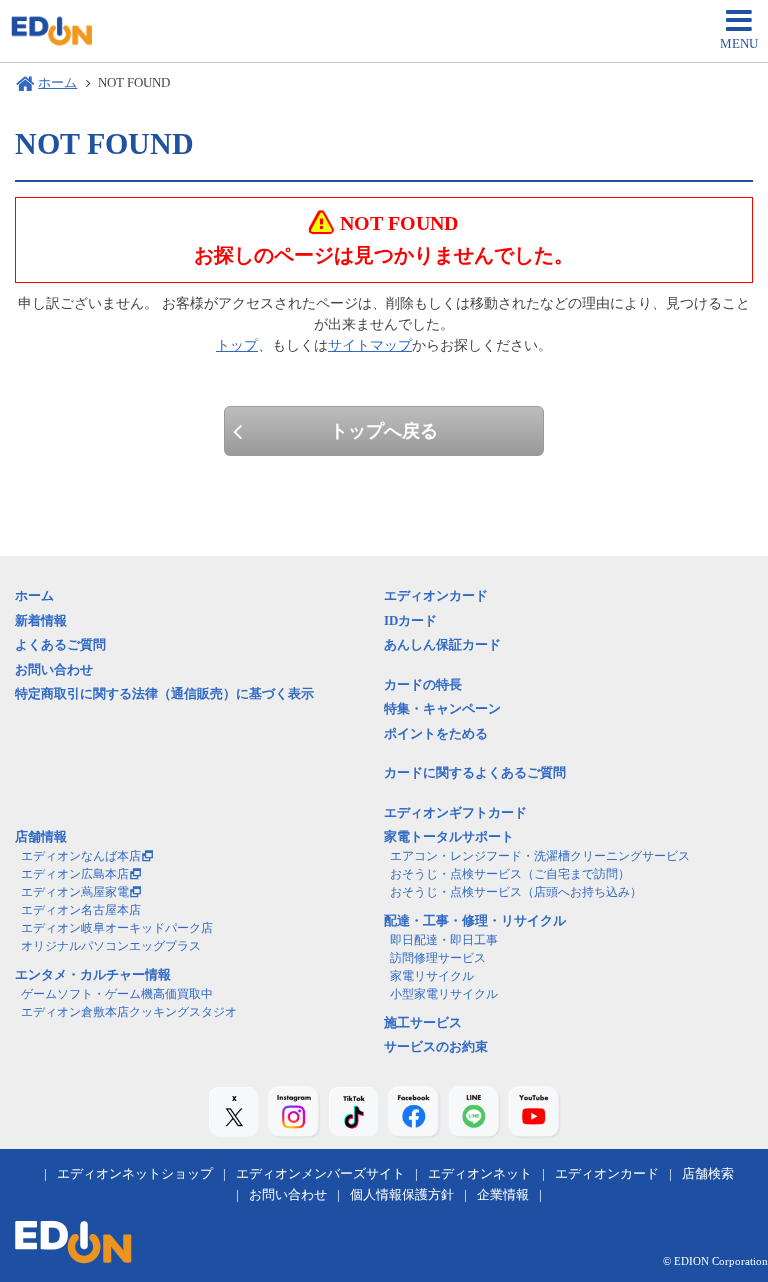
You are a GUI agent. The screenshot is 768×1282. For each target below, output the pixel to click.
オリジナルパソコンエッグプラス (111, 946)
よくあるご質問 (60, 644)
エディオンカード (436, 595)
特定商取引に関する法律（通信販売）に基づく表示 (164, 693)
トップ (237, 345)
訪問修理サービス (438, 958)
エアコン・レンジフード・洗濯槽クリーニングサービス (540, 856)
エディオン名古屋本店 (81, 910)
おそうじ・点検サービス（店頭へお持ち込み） (516, 892)
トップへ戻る (384, 431)
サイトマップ (370, 345)
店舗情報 (41, 836)
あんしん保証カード (442, 644)
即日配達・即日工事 (444, 940)
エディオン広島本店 (75, 874)
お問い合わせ (54, 669)
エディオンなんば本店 (81, 856)
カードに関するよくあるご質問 (475, 772)
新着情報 (41, 620)
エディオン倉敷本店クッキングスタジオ (129, 1012)
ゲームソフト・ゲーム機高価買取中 (117, 994)
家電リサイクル (432, 976)
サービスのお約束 (436, 1046)
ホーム (57, 82)
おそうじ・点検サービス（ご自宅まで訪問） (510, 874)
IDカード (410, 620)
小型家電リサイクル (444, 994)
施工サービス (423, 1022)
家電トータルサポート (449, 836)
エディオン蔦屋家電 (75, 892)
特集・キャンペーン (442, 708)
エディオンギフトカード (455, 812)
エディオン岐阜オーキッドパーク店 (117, 928)
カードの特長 (423, 684)
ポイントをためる (436, 733)
